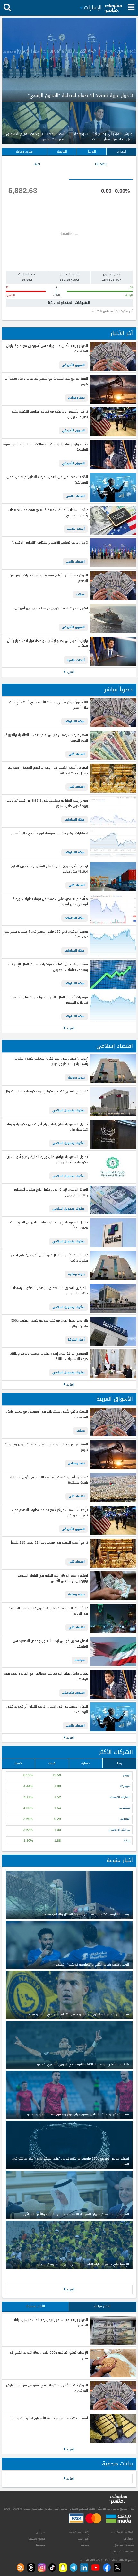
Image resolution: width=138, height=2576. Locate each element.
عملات (81, 594)
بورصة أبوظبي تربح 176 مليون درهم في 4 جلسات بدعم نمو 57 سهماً (46, 934)
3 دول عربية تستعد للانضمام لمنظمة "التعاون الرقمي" (50, 543)
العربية (92, 152)
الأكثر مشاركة (35, 2306)
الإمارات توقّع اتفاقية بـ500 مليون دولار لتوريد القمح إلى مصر (48, 2355)
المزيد (70, 672)
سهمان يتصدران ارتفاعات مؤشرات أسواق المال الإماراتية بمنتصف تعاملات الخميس (48, 967)
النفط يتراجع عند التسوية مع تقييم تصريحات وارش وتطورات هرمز (46, 382)
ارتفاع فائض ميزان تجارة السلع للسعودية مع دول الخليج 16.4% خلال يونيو (49, 869)
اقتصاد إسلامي (115, 1046)
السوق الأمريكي (73, 365)
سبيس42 (125, 1786)
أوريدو (127, 1775)
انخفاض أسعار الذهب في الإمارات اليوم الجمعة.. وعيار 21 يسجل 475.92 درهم (48, 771)
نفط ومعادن (76, 398)
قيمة (52, 1763)
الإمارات (121, 152)
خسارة (86, 1763)
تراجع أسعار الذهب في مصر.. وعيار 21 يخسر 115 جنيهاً (49, 1543)
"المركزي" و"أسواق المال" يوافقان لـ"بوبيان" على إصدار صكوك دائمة (49, 1258)
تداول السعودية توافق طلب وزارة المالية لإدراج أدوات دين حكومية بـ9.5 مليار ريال (47, 1160)
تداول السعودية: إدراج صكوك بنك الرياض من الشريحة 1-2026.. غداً (49, 1225)
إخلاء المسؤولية (79, 2532)
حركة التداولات (75, 721)
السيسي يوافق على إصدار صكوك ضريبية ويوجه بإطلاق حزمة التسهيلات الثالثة (49, 1356)
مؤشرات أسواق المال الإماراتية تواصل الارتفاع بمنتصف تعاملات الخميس (50, 1000)
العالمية (62, 152)
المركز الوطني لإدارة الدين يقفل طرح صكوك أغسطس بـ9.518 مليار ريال (50, 1192)
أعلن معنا (83, 2539)
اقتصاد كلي (77, 754)
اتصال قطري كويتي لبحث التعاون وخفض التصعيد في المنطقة (50, 1644)
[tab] (101, 170)
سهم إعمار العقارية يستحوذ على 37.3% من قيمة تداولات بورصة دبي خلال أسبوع (47, 803)
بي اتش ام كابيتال (120, 1830)
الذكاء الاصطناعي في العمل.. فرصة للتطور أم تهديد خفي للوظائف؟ (47, 480)
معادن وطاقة (24, 152)
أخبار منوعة (120, 1860)
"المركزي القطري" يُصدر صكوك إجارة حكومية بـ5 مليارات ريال (46, 1092)
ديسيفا (40, 2545)
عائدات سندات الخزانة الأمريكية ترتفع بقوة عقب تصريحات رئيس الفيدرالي (48, 513)
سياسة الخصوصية (122, 2551)
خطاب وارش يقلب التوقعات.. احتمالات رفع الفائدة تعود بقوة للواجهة (45, 447)
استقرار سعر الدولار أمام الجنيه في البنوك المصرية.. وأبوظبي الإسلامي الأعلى (52, 1578)
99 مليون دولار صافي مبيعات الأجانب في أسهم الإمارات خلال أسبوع (48, 705)
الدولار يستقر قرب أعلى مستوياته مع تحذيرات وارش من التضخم (49, 578)
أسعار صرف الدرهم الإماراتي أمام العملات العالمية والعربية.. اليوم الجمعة (46, 738)
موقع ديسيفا (37, 2539)
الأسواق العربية (115, 1399)
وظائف (85, 2545)
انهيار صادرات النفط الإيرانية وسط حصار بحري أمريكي (51, 608)
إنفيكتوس (125, 1808)
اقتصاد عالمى (75, 496)
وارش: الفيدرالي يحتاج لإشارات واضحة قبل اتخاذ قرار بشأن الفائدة (47, 644)
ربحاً (120, 1763)
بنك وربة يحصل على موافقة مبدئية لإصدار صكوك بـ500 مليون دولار (49, 1324)
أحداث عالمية (76, 529)
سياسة (80, 1660)
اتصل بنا (128, 2539)
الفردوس (125, 1819)
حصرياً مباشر (119, 690)
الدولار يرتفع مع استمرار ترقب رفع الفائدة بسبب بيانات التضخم (50, 2323)
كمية (18, 1763)
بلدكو (127, 1840)
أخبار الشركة (76, 1340)
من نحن (40, 2532)
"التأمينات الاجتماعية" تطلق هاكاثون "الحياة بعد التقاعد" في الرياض (48, 1611)
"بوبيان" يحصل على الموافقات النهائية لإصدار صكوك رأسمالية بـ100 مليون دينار (51, 1061)
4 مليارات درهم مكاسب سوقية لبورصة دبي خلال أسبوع (49, 834)
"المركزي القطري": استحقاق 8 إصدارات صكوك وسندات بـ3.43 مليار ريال (50, 1291)
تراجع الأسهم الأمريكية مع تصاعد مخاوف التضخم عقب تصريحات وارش (50, 414)
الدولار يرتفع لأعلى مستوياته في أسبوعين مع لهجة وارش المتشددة (47, 349)
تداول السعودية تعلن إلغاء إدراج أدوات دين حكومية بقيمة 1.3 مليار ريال (47, 1127)
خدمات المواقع (124, 2545)
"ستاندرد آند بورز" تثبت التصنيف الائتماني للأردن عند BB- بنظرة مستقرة (49, 1480)
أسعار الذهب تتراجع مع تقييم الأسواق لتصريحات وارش (50, 2418)
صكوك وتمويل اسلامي (69, 1110)
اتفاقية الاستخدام (122, 2532)
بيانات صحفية (117, 2464)
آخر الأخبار (122, 333)
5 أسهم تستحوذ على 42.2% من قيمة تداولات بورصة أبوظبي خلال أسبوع (50, 902)
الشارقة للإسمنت (120, 1797)
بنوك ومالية (76, 1078)
